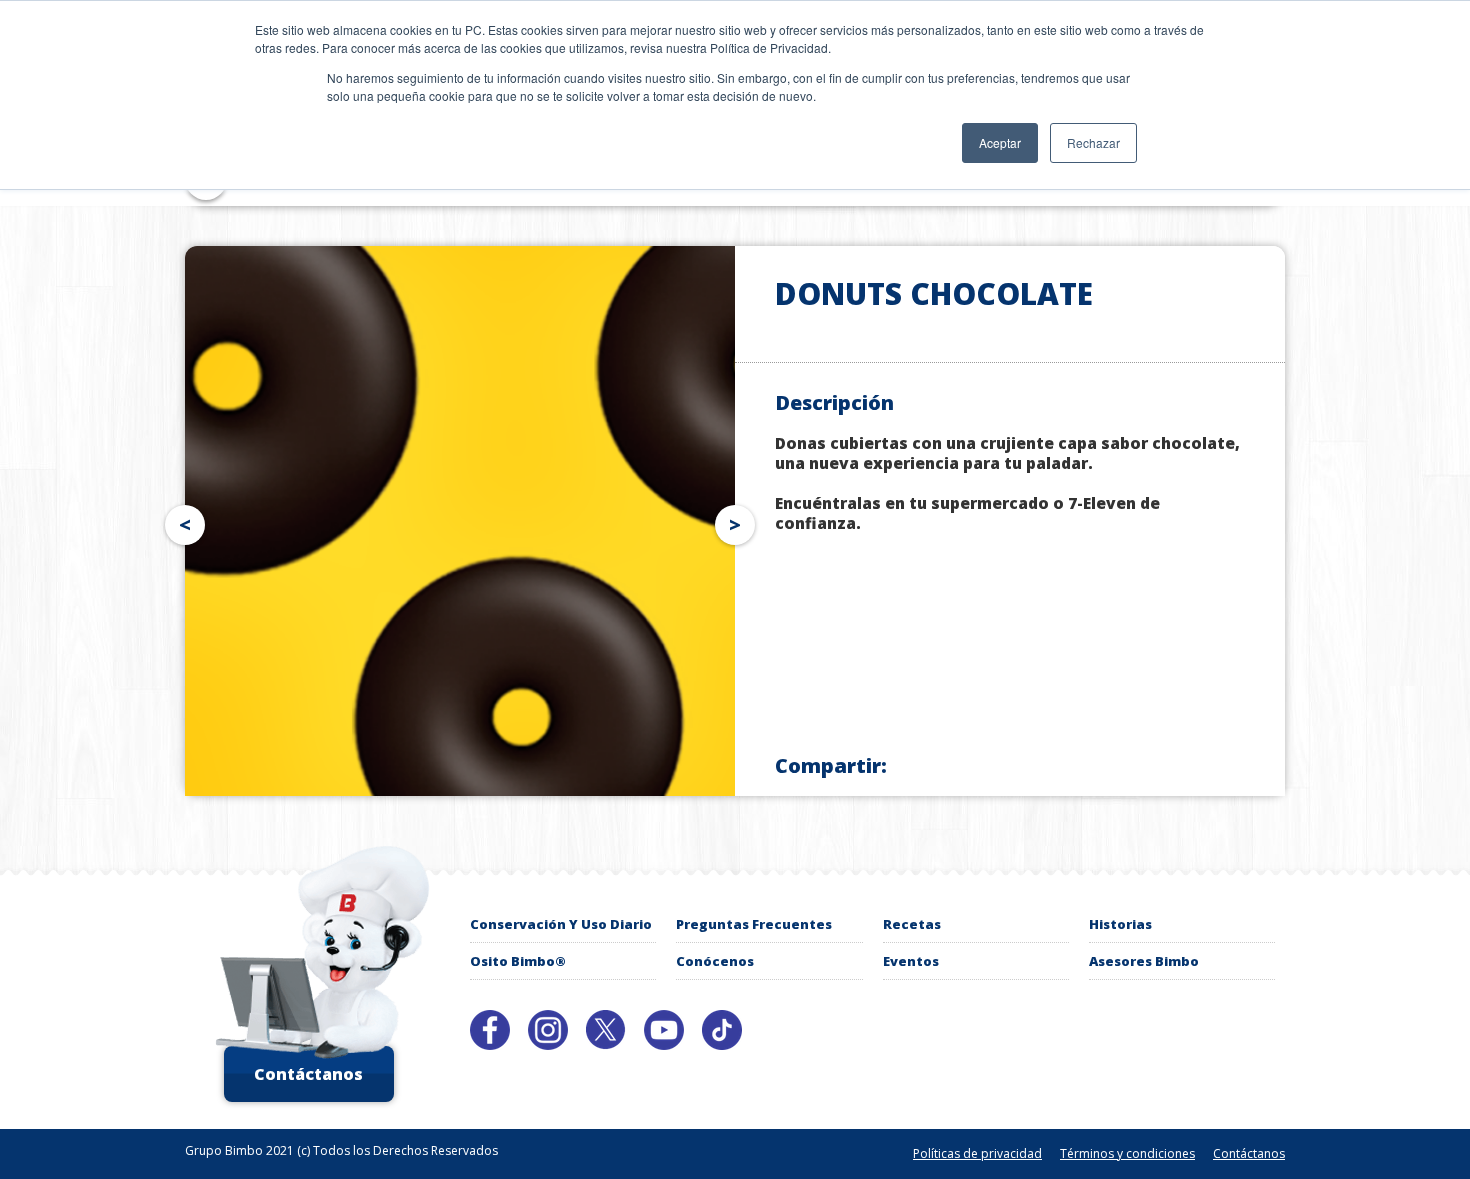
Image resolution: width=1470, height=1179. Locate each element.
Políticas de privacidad (977, 1153)
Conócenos (715, 961)
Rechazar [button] (1093, 142)
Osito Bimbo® (518, 961)
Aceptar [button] (1000, 142)
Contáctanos (308, 1074)
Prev (181, 521)
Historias (1120, 924)
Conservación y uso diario (561, 924)
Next (739, 521)
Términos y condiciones (1127, 1153)
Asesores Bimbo (1144, 961)
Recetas (912, 924)
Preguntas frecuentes (754, 924)
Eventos (911, 961)
